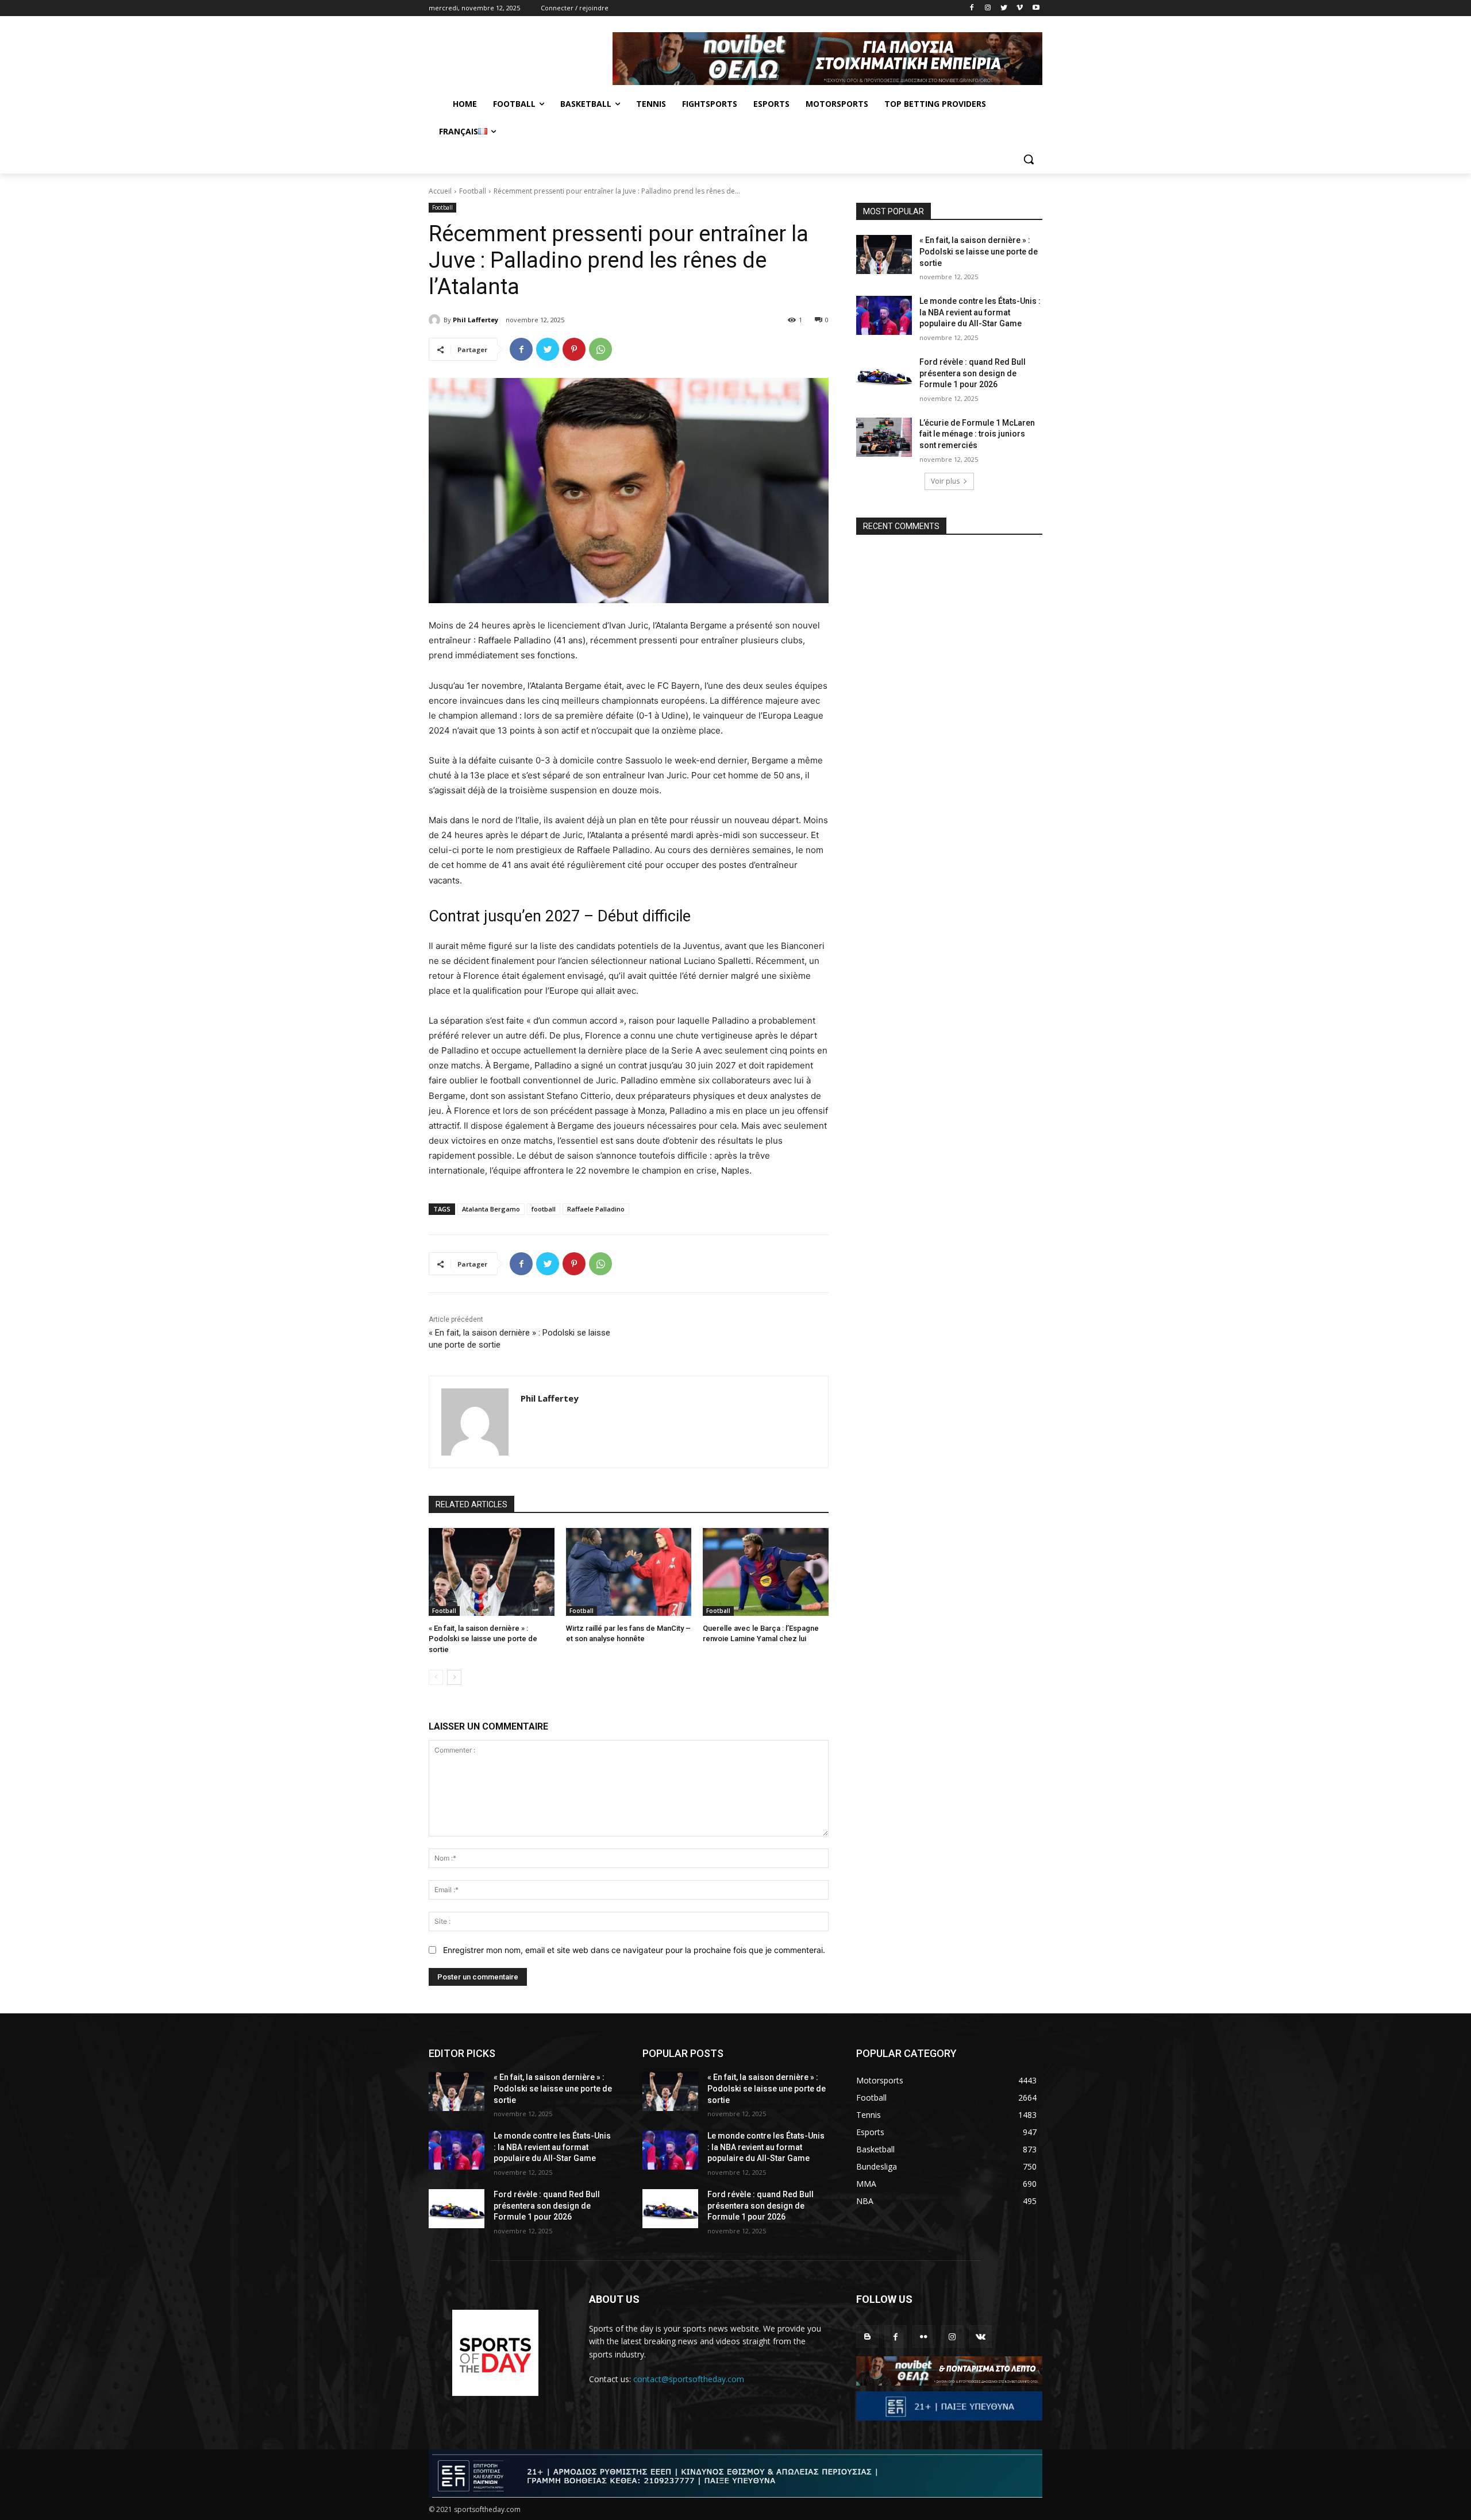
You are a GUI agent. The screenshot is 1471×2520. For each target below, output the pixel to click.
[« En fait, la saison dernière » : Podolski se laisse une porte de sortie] (492, 1572)
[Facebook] (972, 8)
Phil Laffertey (475, 320)
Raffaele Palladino (596, 1209)
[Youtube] (1036, 8)
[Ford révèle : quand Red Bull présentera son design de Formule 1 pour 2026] (884, 376)
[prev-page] (436, 1677)
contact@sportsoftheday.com (689, 2379)
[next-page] (454, 1677)
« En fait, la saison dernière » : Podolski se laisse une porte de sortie (483, 1639)
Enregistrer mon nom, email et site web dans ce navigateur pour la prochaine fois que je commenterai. (634, 1950)
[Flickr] (924, 2336)
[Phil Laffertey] (436, 320)
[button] (1029, 159)
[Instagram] (988, 8)
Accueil (440, 191)
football (544, 1209)
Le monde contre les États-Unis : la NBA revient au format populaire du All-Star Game (980, 312)
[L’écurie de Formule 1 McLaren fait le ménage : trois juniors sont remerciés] (884, 437)
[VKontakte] (981, 2336)
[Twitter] (1004, 8)
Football (473, 191)
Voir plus (945, 481)
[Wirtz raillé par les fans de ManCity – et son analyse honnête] (629, 1572)
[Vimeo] (1020, 8)
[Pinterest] (574, 349)
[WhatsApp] (600, 349)
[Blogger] (867, 2336)
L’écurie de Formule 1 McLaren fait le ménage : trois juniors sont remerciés (977, 434)
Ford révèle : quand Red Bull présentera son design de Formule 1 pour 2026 (973, 373)
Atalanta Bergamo (491, 1209)
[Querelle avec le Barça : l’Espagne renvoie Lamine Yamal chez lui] (766, 1572)
